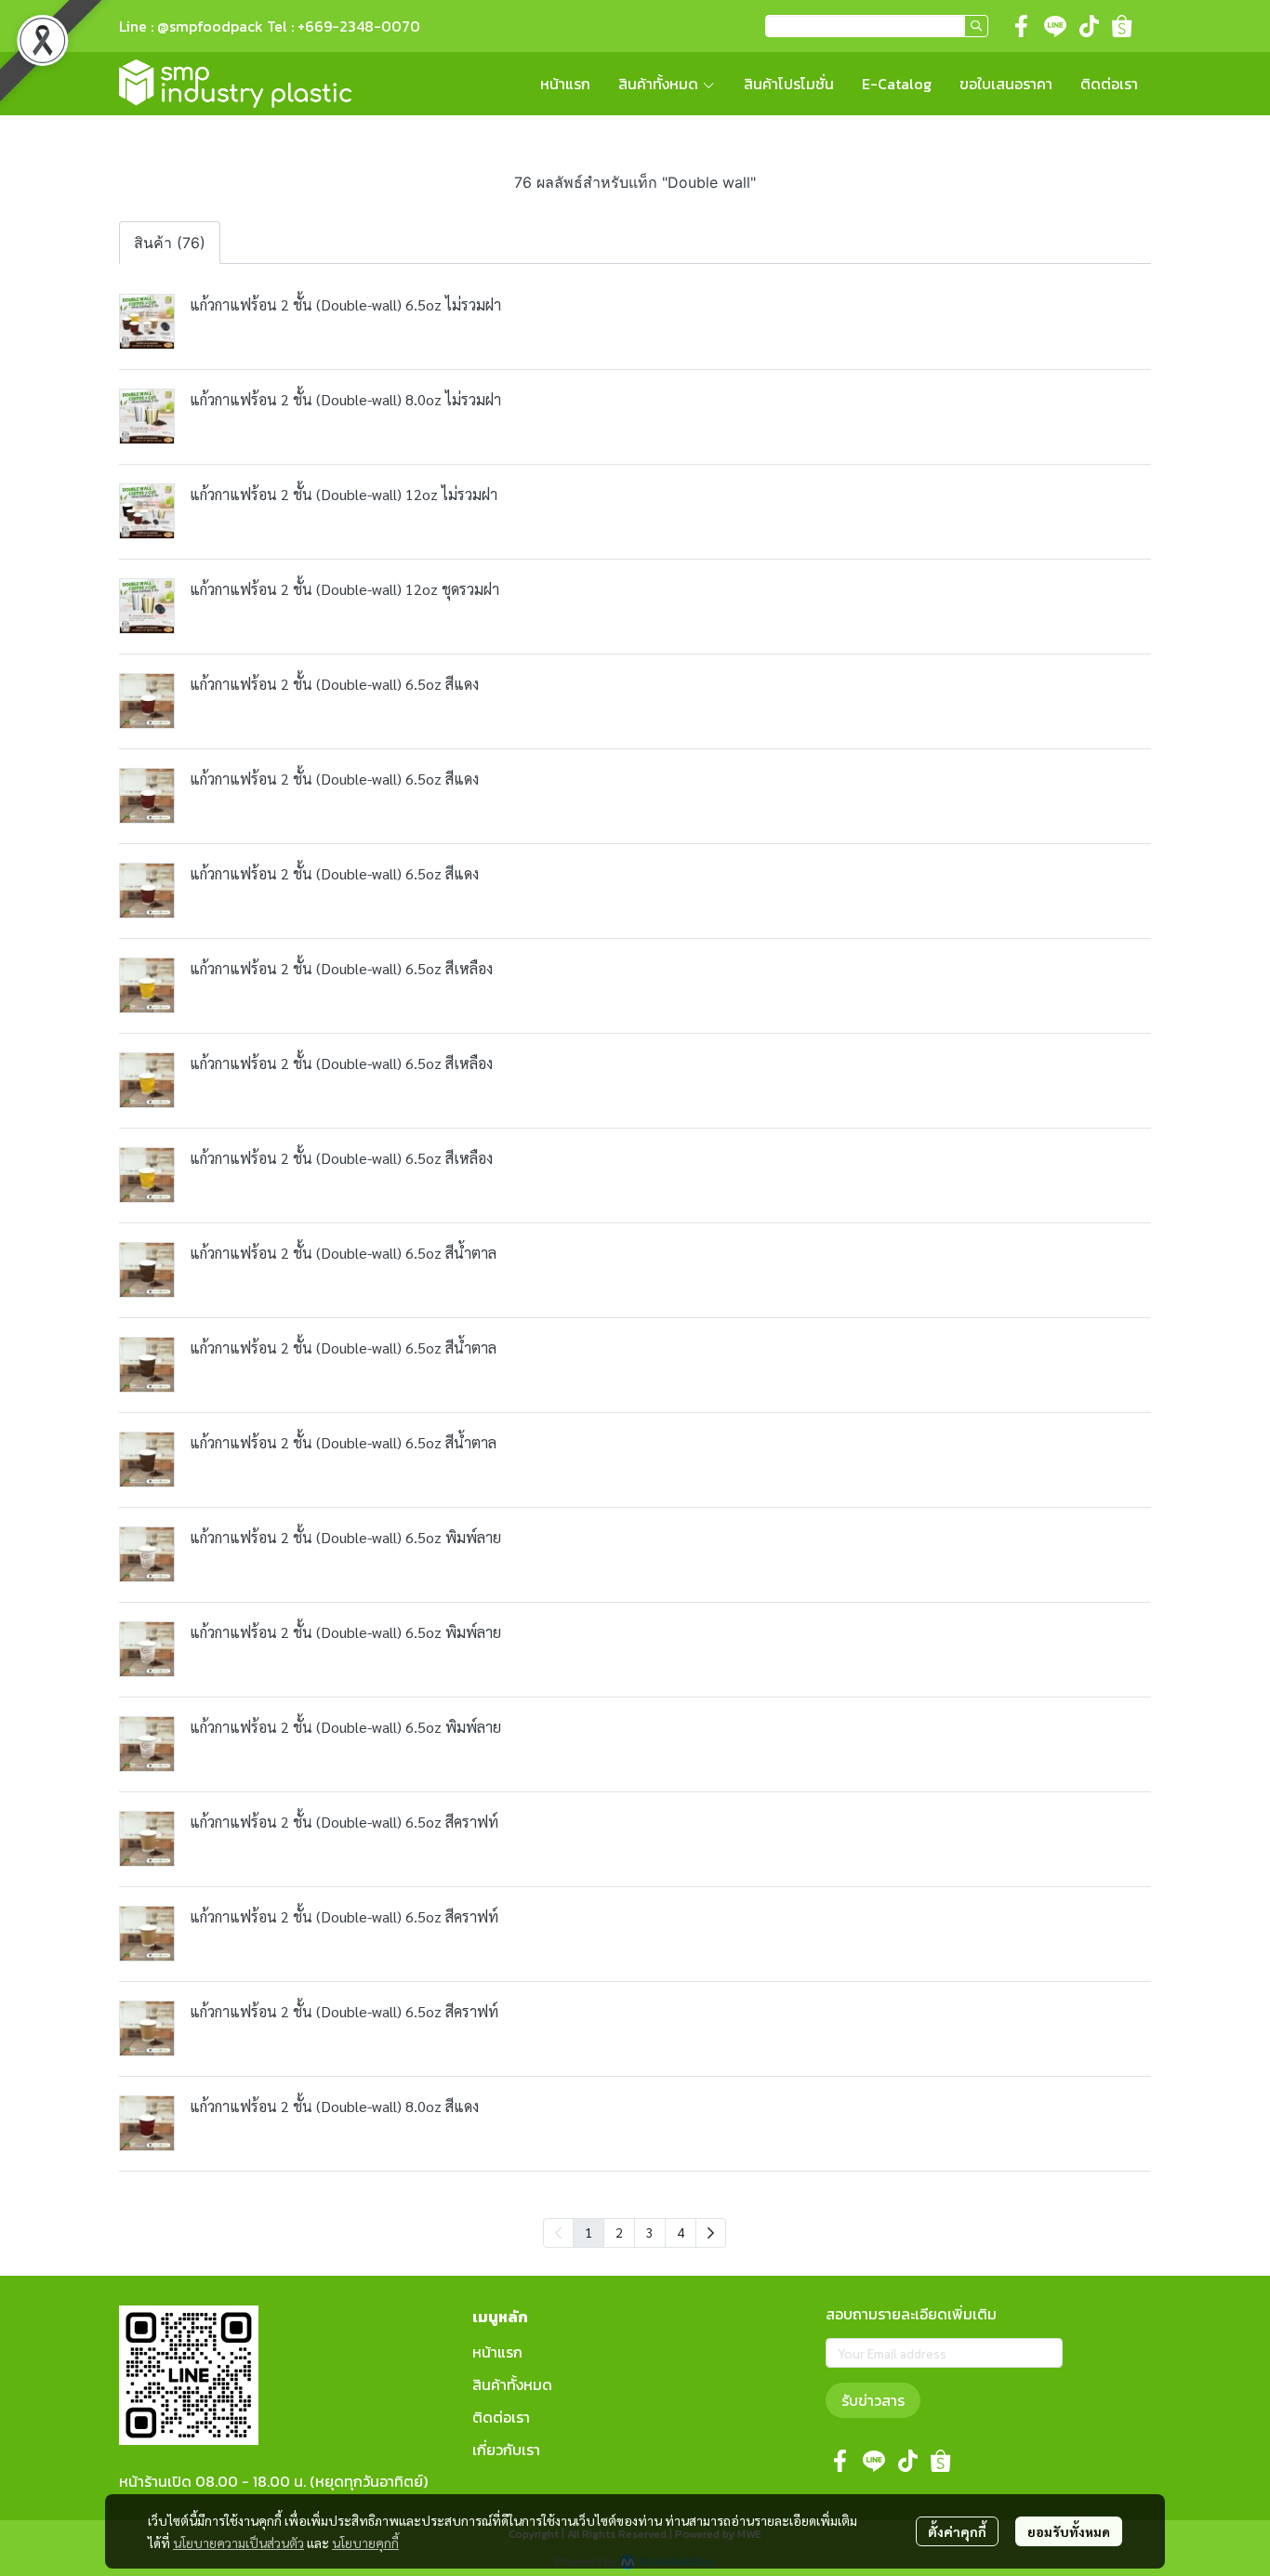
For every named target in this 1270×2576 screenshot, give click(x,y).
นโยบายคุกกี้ (365, 2543)
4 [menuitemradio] (681, 2232)
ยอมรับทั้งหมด (1069, 2531)
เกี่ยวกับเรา (506, 2450)
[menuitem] (711, 2233)
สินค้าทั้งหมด (512, 2384)
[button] (877, 26)
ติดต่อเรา (501, 2417)
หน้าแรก (497, 2352)
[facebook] (1022, 26)
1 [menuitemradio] (589, 2232)
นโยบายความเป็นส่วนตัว (238, 2543)
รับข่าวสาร (873, 2400)
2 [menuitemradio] (619, 2232)
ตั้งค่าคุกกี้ (957, 2531)
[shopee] (1122, 26)
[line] (1055, 26)
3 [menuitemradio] (650, 2232)
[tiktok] (1089, 26)
